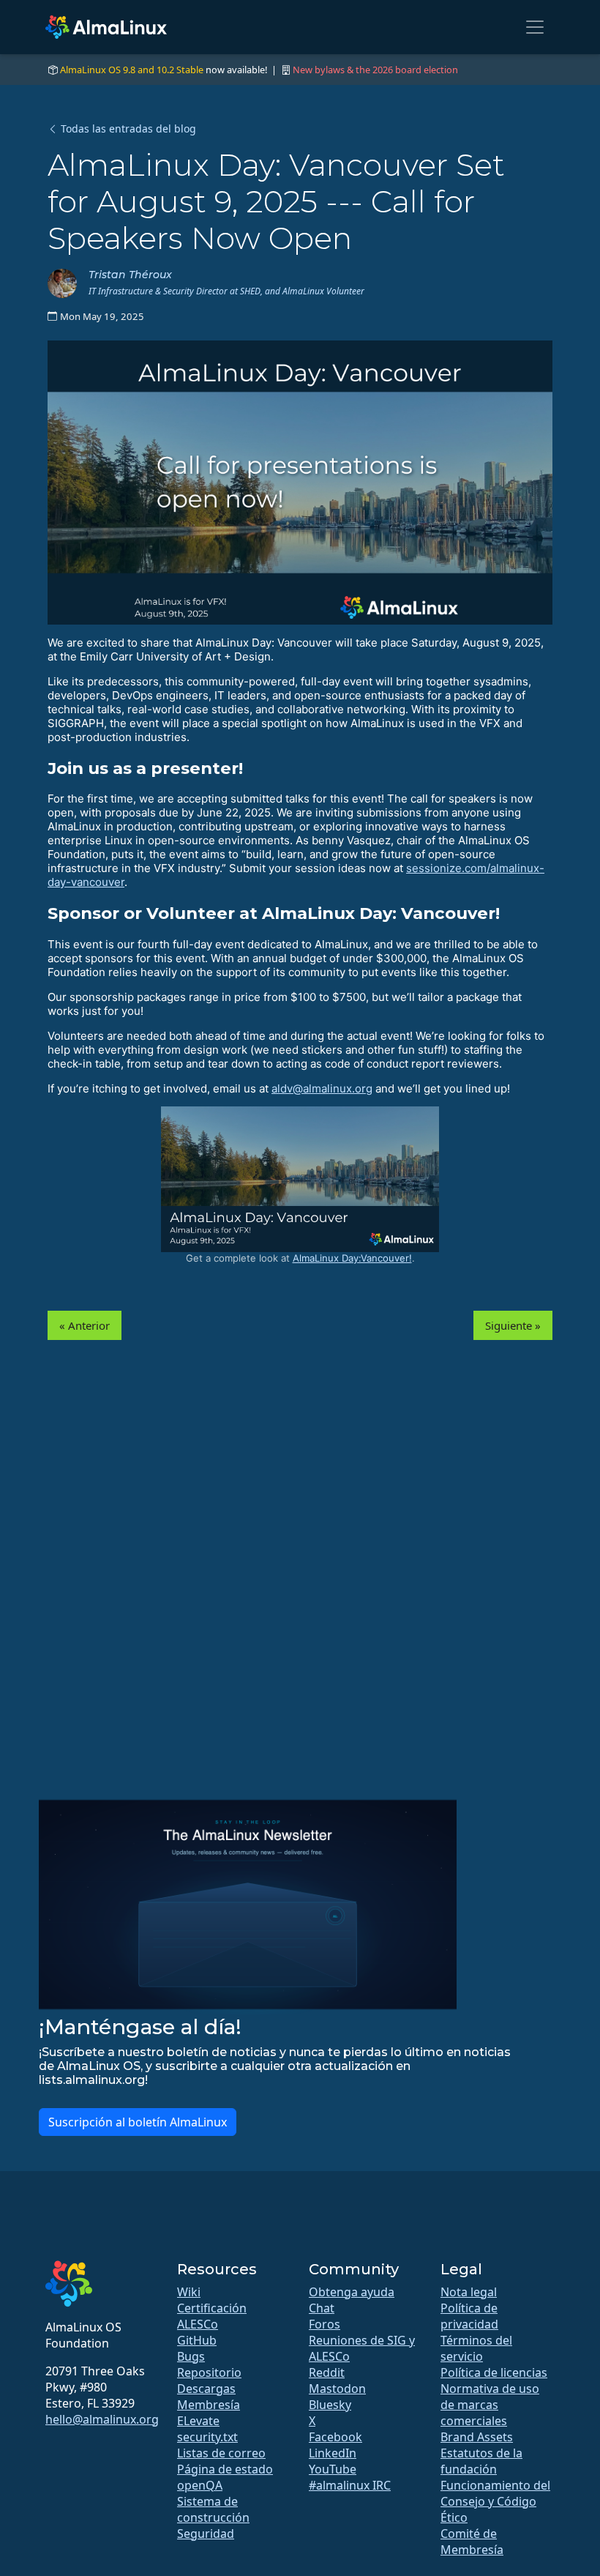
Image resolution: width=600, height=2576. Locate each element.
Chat (322, 2308)
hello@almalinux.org (102, 2419)
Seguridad (206, 2534)
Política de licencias (494, 2372)
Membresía (209, 2405)
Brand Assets (477, 2437)
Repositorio (209, 2372)
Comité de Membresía (472, 2542)
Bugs (191, 2356)
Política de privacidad (469, 2316)
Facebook (335, 2437)
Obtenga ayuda (352, 2292)
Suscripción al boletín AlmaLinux (138, 2122)
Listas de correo (221, 2453)
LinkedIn (333, 2453)
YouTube (333, 2469)
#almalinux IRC (350, 2485)
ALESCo (198, 2324)
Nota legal (469, 2292)
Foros (325, 2324)
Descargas (206, 2389)
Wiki (189, 2292)
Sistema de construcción (213, 2509)
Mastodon (337, 2389)
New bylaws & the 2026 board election (375, 70)
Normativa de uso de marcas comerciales (490, 2405)
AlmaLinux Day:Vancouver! (352, 1258)
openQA (200, 2485)
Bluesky (330, 2405)
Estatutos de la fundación (481, 2461)
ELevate (198, 2421)
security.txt (207, 2437)
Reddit (327, 2372)
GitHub (197, 2340)
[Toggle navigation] (535, 27)
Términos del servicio (476, 2348)
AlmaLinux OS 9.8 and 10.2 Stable (132, 70)
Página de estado (225, 2469)
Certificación (212, 2308)
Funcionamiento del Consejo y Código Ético (495, 2501)
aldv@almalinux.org (322, 1088)
